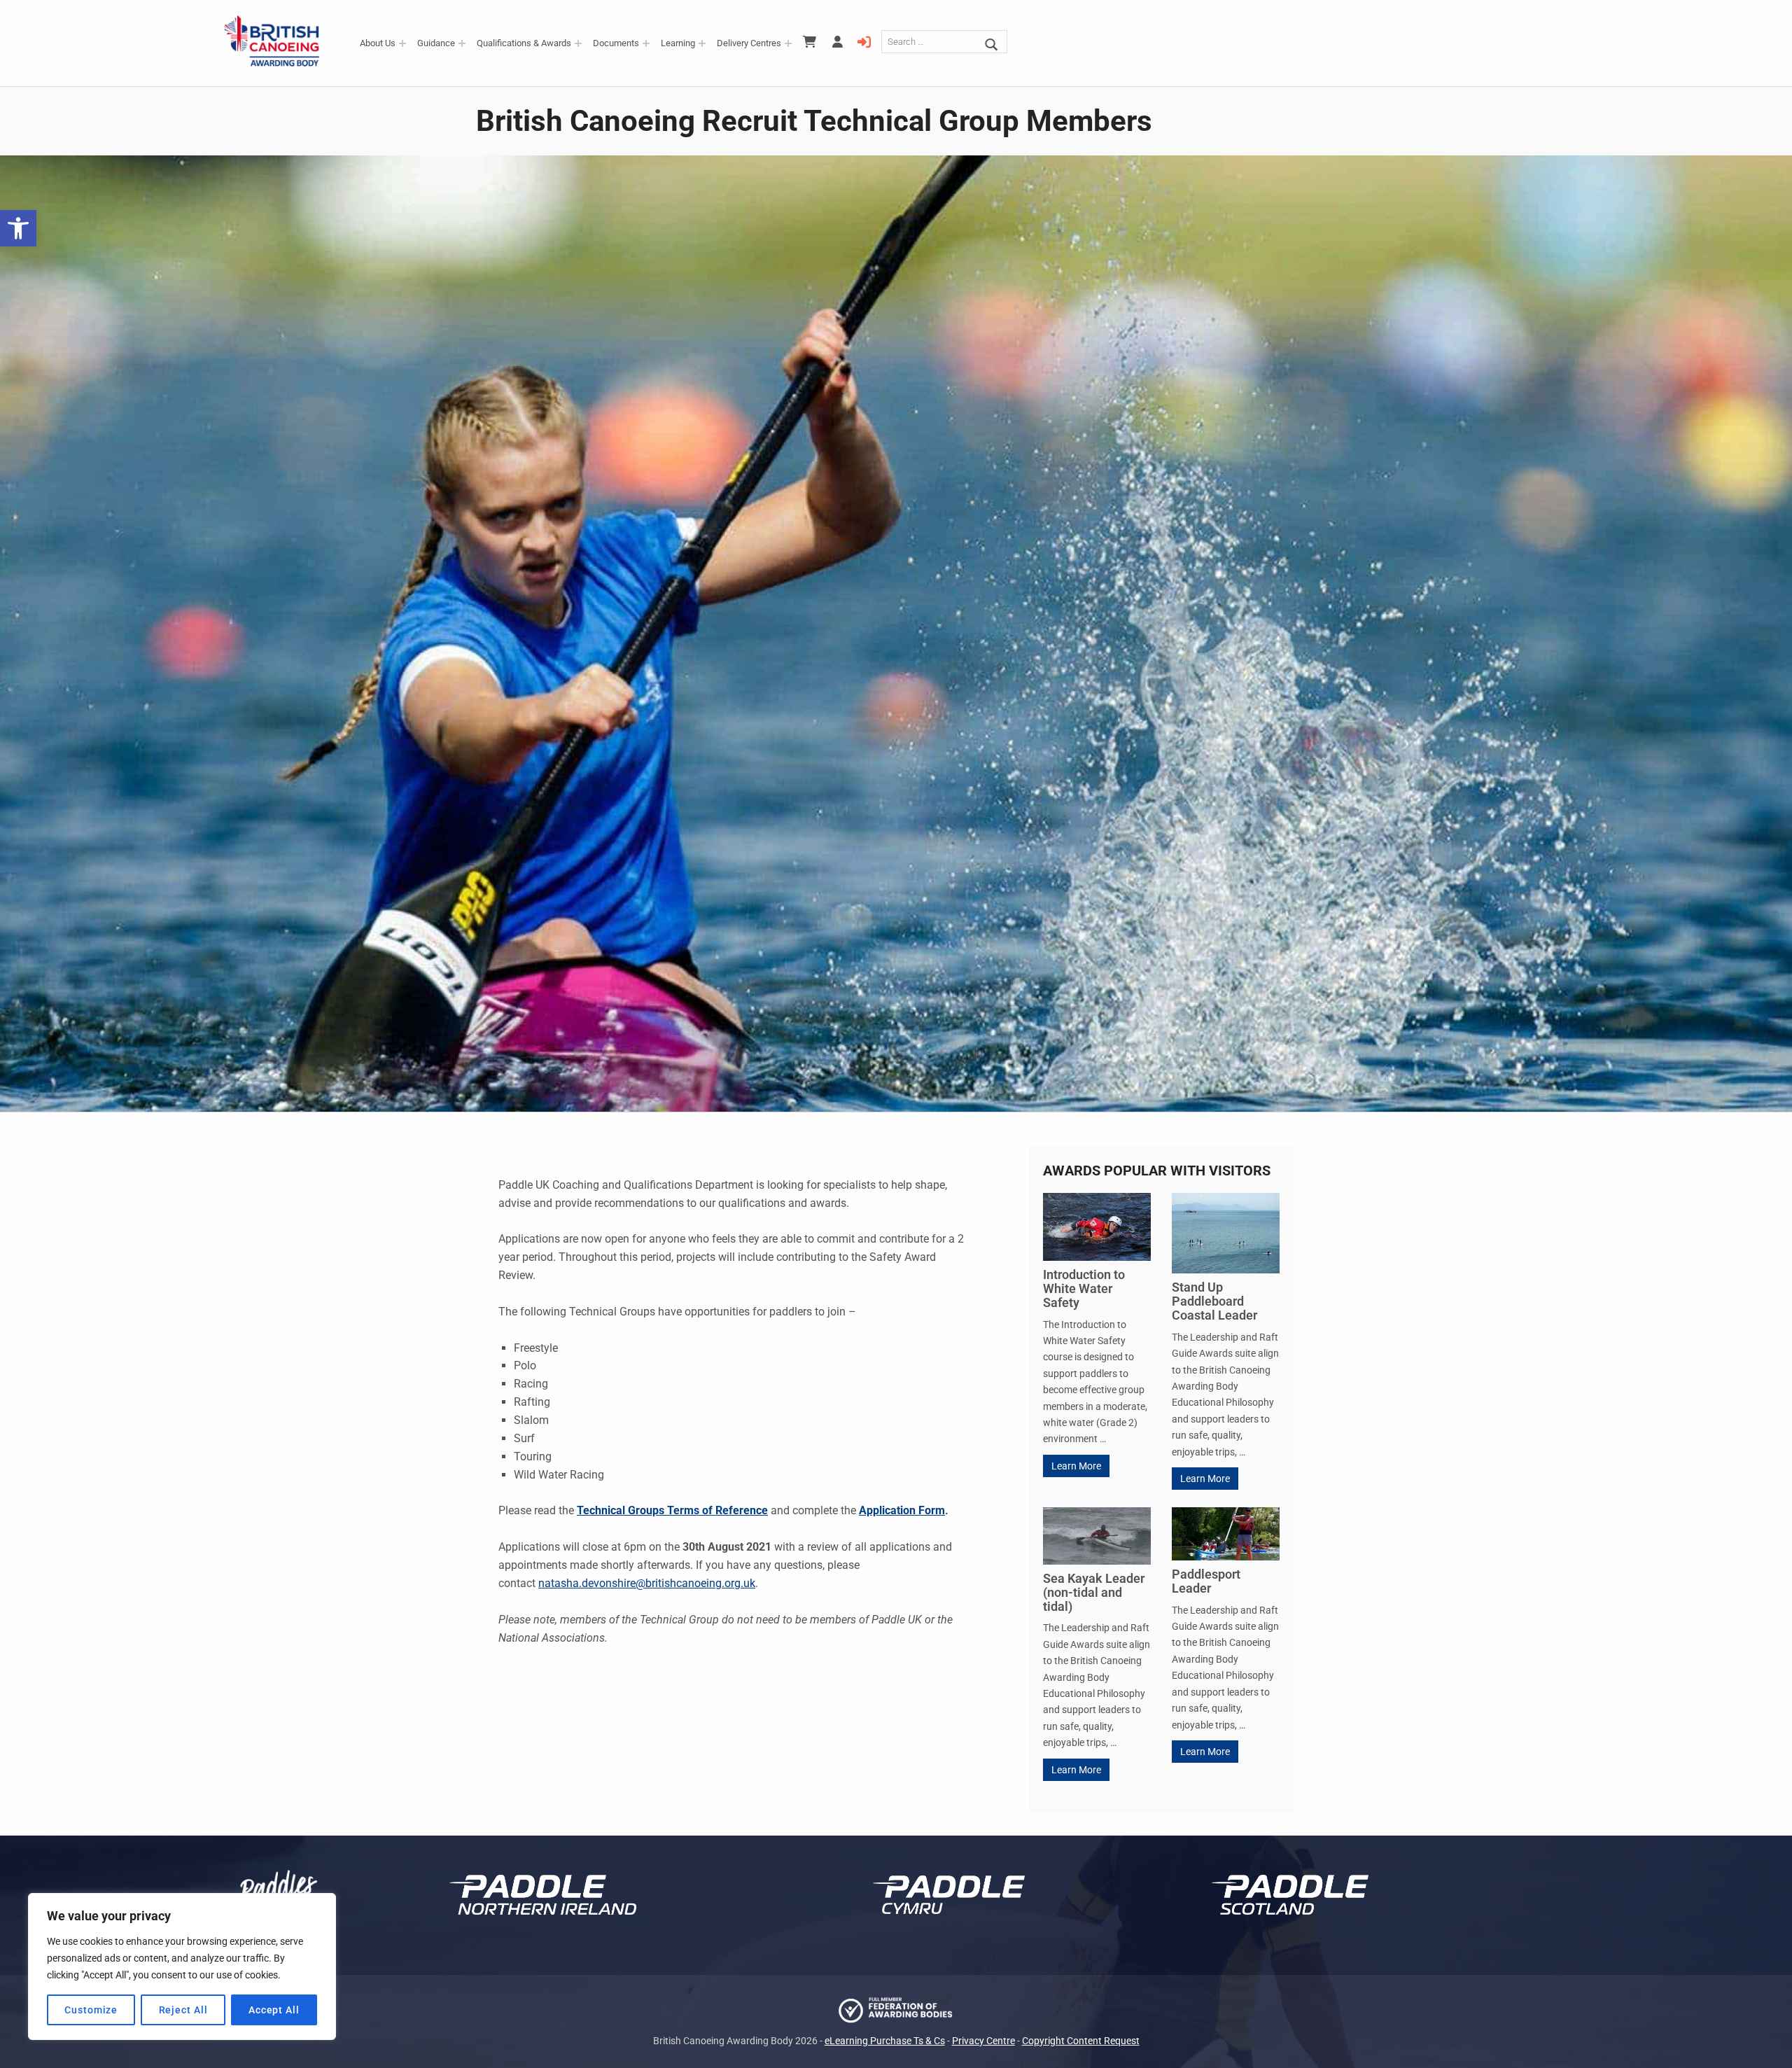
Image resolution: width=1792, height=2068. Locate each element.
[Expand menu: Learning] (702, 43)
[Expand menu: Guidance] (462, 43)
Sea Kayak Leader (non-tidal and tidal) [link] (1094, 1592)
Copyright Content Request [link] (1081, 2041)
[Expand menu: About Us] (402, 43)
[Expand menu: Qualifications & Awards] (578, 43)
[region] (182, 1966)
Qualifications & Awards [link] (524, 43)
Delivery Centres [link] (749, 43)
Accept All (274, 2010)
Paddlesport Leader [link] (1206, 1581)
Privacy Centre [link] (983, 2041)
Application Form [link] (902, 1510)
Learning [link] (678, 43)
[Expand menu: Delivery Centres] (788, 43)
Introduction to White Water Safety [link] (1084, 1288)
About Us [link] (378, 43)
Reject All (183, 2010)
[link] (18, 228)
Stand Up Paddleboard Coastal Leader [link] (1214, 1301)
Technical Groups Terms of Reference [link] (672, 1510)
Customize (91, 2010)
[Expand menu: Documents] (646, 43)
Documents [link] (616, 43)
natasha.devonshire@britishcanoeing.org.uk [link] (647, 1583)
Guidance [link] (436, 43)
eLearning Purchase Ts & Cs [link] (885, 2041)
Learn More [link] (1076, 1466)
